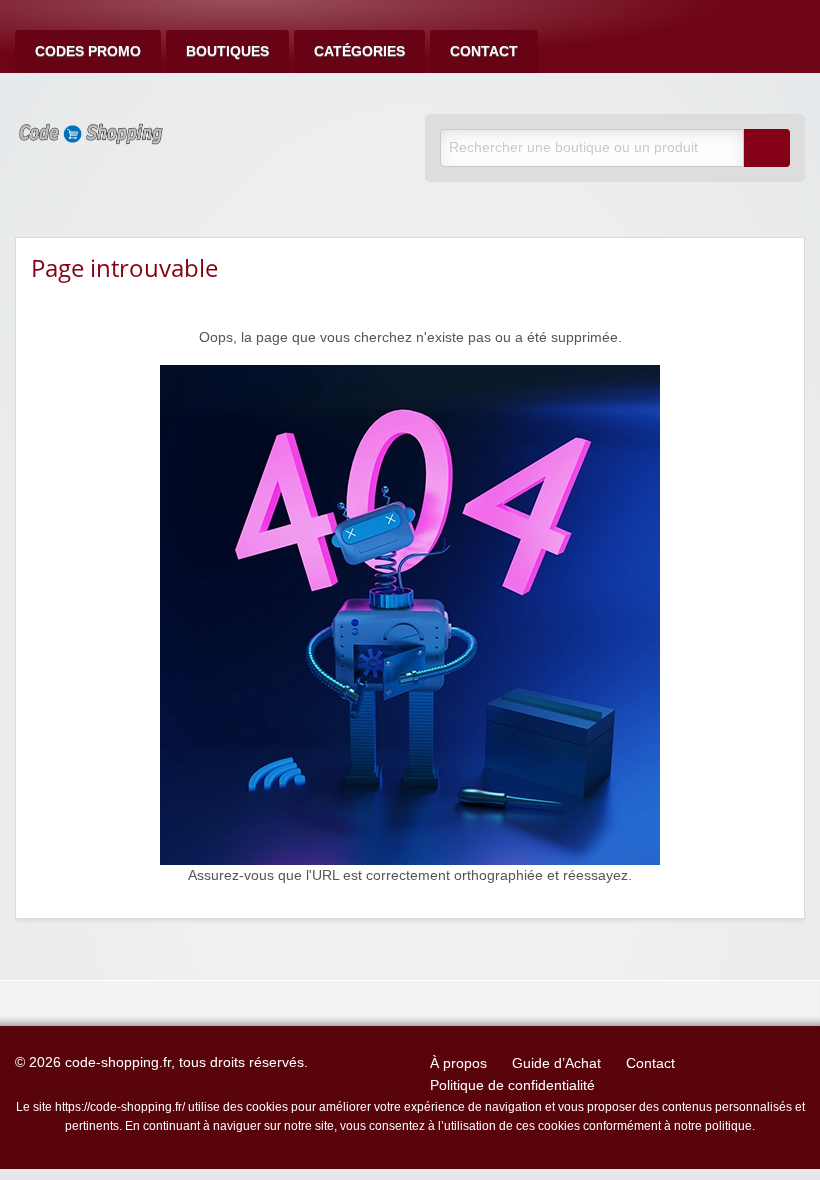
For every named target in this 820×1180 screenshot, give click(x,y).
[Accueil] (410, 614)
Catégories (359, 51)
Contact (484, 51)
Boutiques (227, 51)
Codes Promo (88, 51)
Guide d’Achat (556, 1063)
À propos (458, 1063)
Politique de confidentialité (512, 1085)
